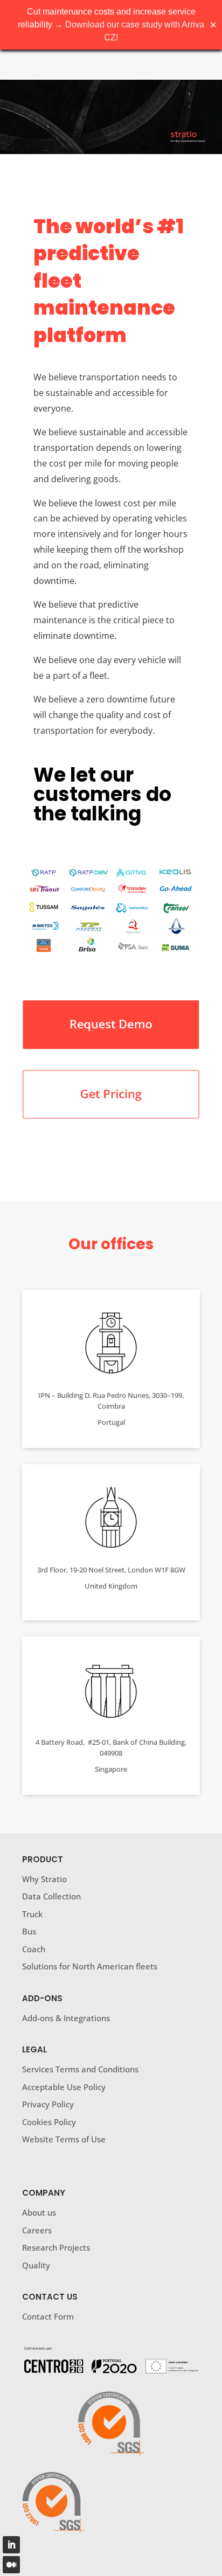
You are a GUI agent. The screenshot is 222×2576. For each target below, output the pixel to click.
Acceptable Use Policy (65, 2087)
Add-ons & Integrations (66, 2018)
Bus (29, 1931)
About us (39, 2212)
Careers (37, 2230)
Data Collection (51, 1896)
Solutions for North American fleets (90, 1966)
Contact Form (48, 2316)
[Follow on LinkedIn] (11, 2545)
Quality (36, 2265)
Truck (32, 1914)
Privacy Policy (48, 2104)
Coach (34, 1949)
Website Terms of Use (64, 2139)
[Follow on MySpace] (11, 2565)
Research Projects (56, 2247)
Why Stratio (44, 1879)
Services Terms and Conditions (81, 2069)
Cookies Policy (49, 2122)
